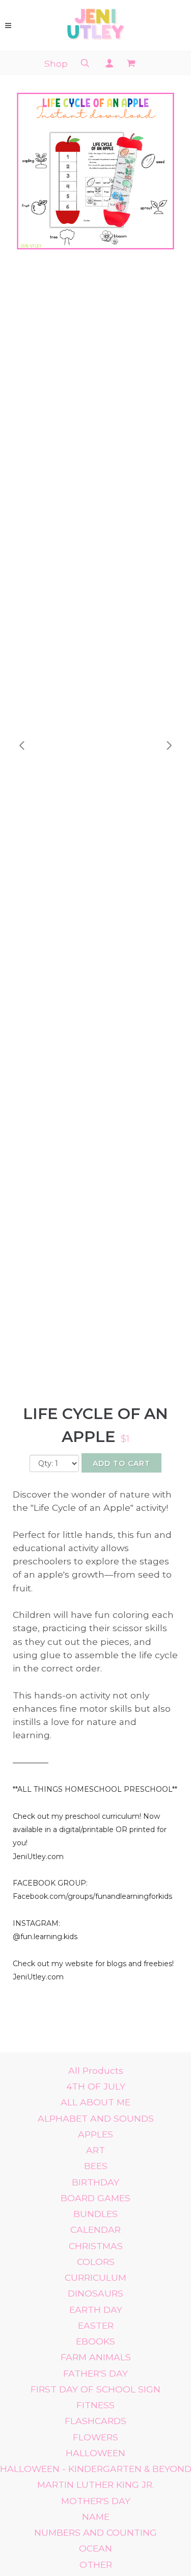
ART (95, 2150)
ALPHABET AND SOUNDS (96, 2118)
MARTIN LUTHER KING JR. (95, 2484)
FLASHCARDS (95, 2421)
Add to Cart (121, 1463)
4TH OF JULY (96, 2086)
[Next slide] (169, 745)
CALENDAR (95, 2230)
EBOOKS (95, 2341)
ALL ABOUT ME (95, 2102)
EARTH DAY (96, 2310)
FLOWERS (95, 2437)
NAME (96, 2517)
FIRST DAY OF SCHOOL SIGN (95, 2389)
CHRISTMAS (96, 2246)
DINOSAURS (95, 2293)
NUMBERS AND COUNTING (95, 2532)
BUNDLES (95, 2214)
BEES (96, 2166)
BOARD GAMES (95, 2198)
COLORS (96, 2262)
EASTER (96, 2325)
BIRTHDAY (95, 2182)
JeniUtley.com (38, 1857)
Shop (56, 63)
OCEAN (95, 2548)
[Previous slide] (22, 745)
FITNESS (95, 2405)
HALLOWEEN (95, 2453)
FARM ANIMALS (96, 2357)
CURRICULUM (95, 2277)
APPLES (95, 2134)
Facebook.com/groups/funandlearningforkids (92, 1896)
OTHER (96, 2565)
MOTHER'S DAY (96, 2501)
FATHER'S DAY (95, 2373)
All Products (96, 2070)
